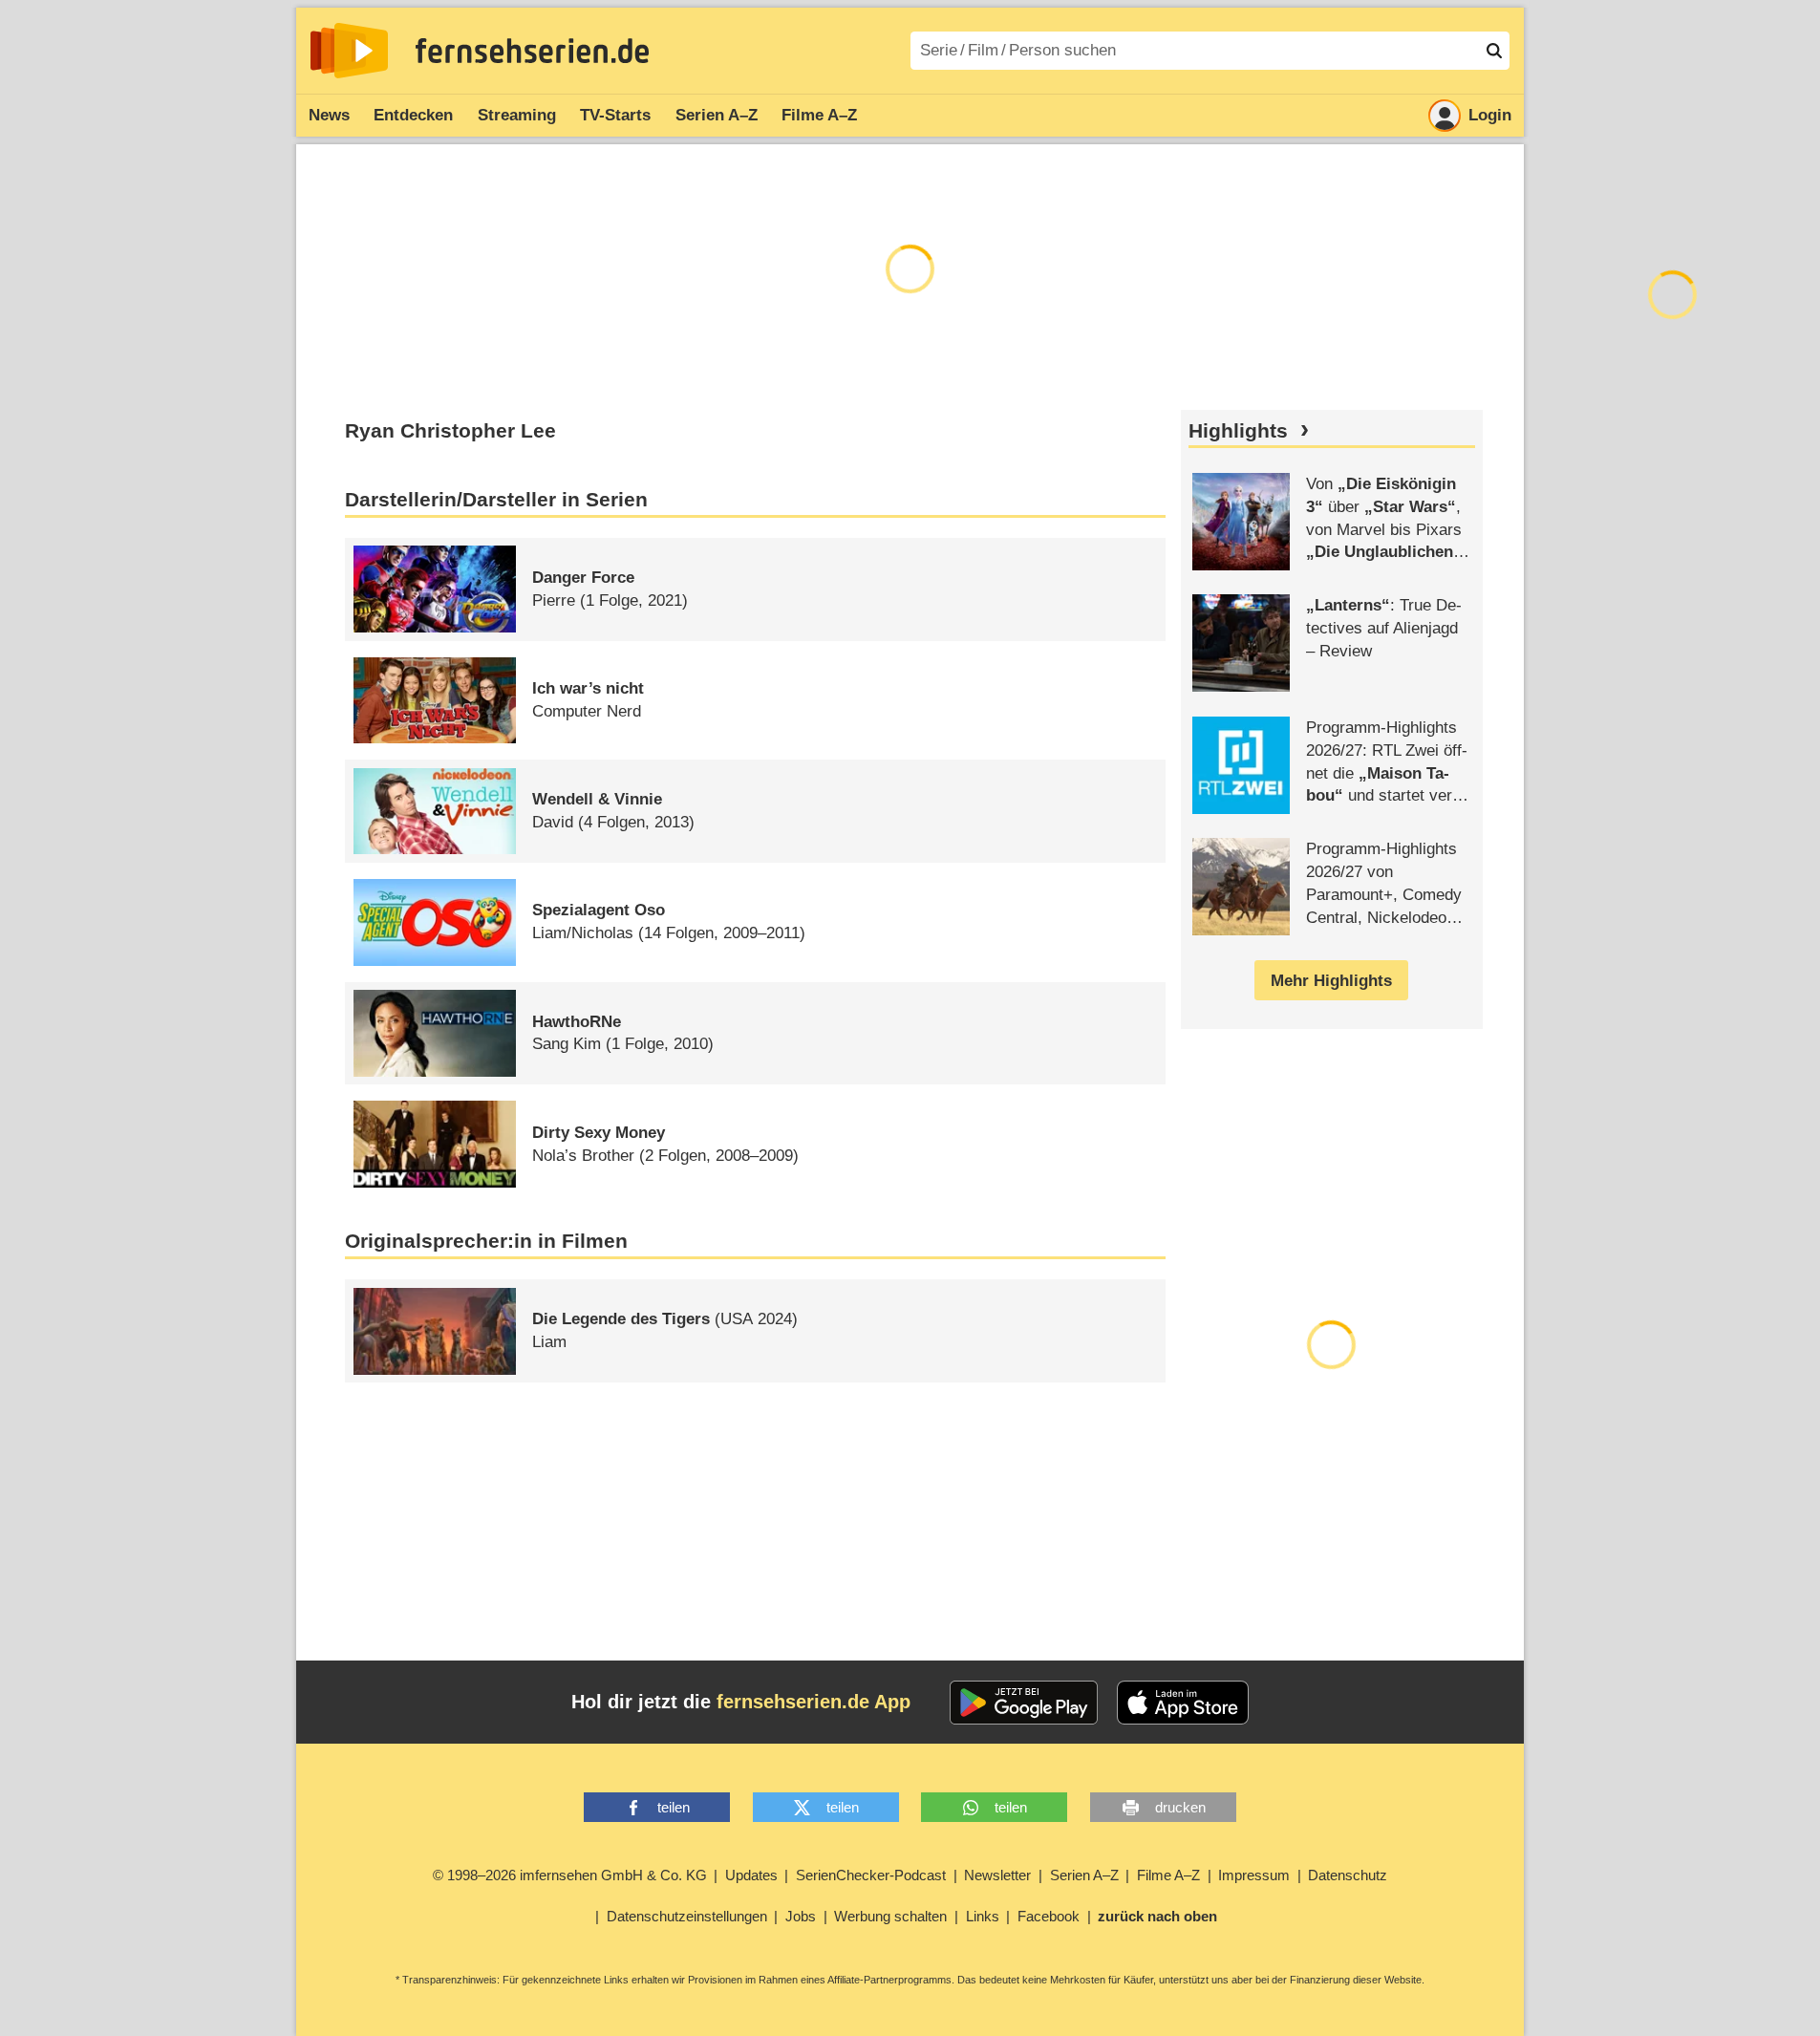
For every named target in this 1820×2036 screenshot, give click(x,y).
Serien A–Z (717, 115)
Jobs (801, 1916)
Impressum (1254, 1875)
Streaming (517, 115)
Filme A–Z (819, 115)
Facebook (1049, 1916)
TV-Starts (615, 115)
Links (983, 1916)
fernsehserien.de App (814, 1702)
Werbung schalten (890, 1916)
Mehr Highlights (1331, 981)
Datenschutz (1348, 1875)
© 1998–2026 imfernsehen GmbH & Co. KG (570, 1875)
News (329, 115)
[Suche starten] (1494, 51)
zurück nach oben (1157, 1916)
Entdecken (413, 115)
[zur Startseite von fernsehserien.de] (349, 51)
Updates (751, 1875)
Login (1490, 115)
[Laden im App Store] (1183, 1703)
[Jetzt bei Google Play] (1024, 1703)
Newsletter (997, 1875)
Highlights (1238, 431)
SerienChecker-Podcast (871, 1875)
